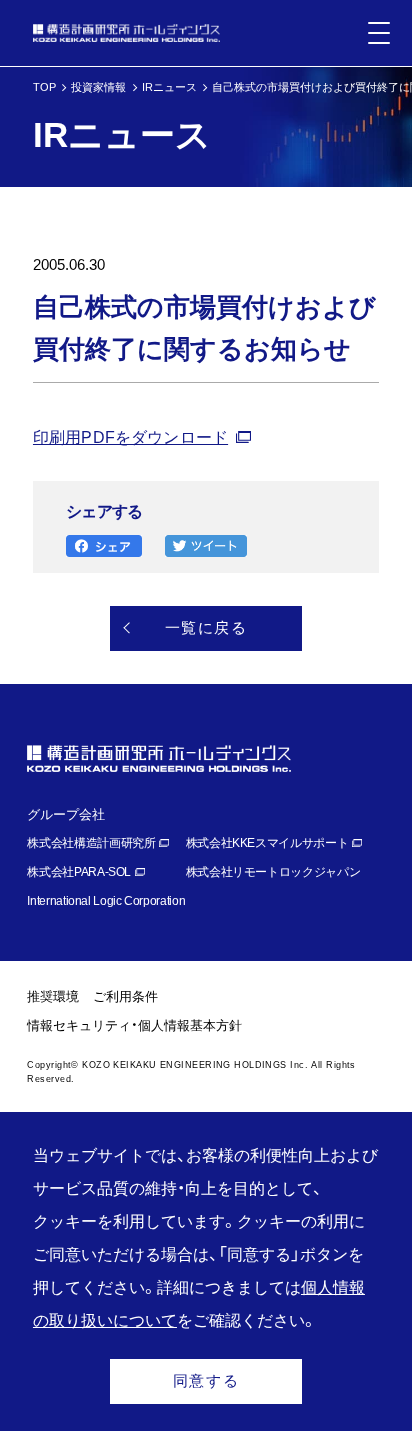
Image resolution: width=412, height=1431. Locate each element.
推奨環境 (53, 996)
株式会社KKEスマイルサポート (267, 843)
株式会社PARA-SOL (79, 872)
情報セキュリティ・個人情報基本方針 (134, 1025)
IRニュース (169, 87)
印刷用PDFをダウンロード (130, 437)
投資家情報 (98, 87)
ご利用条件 (125, 996)
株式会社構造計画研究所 (91, 843)
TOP (44, 87)
